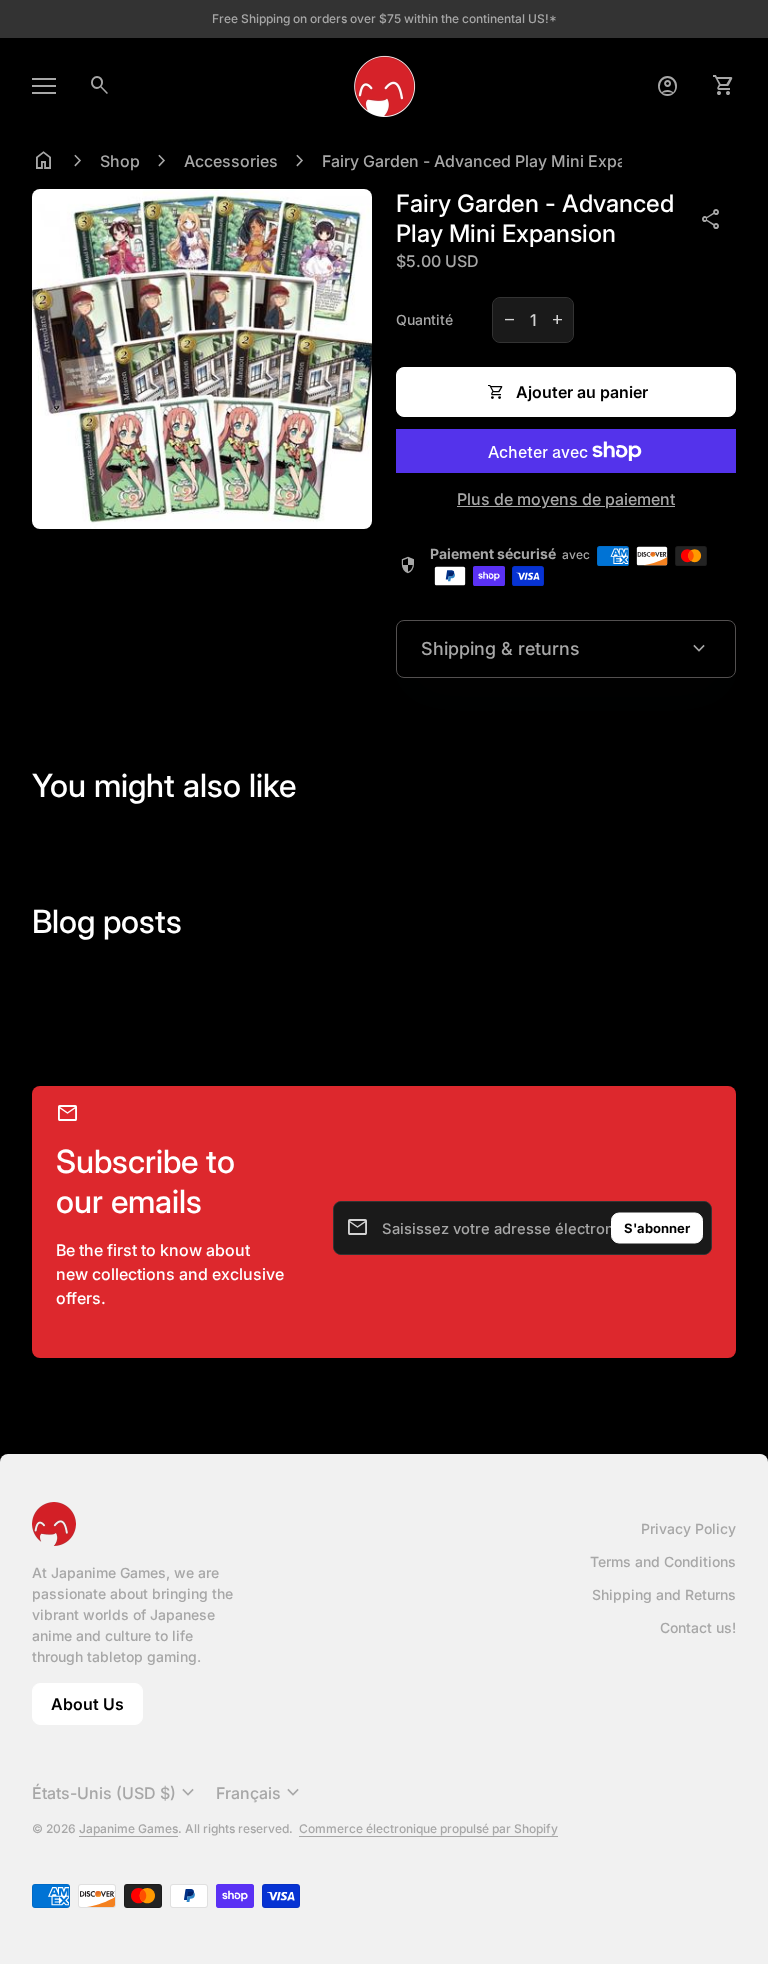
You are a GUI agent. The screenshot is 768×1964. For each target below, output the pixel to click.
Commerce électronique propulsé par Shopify (428, 1828)
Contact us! (698, 1627)
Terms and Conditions (663, 1561)
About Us (97, 1709)
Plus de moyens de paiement (566, 499)
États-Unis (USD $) (116, 1793)
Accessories (231, 161)
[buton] (116, 1793)
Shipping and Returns (664, 1594)
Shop (120, 161)
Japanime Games (128, 1828)
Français (260, 1793)
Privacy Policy (688, 1528)
